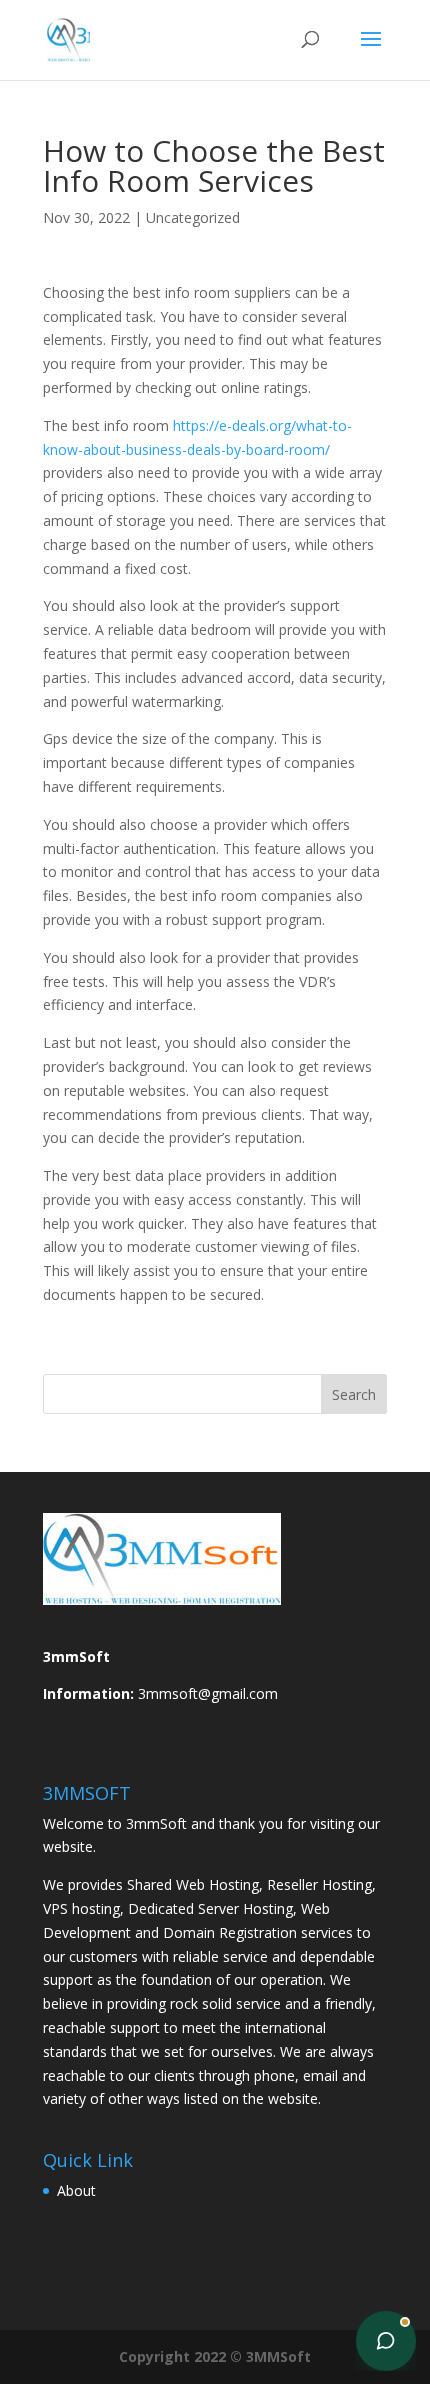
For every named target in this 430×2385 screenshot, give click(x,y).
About (76, 2190)
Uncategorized (193, 217)
